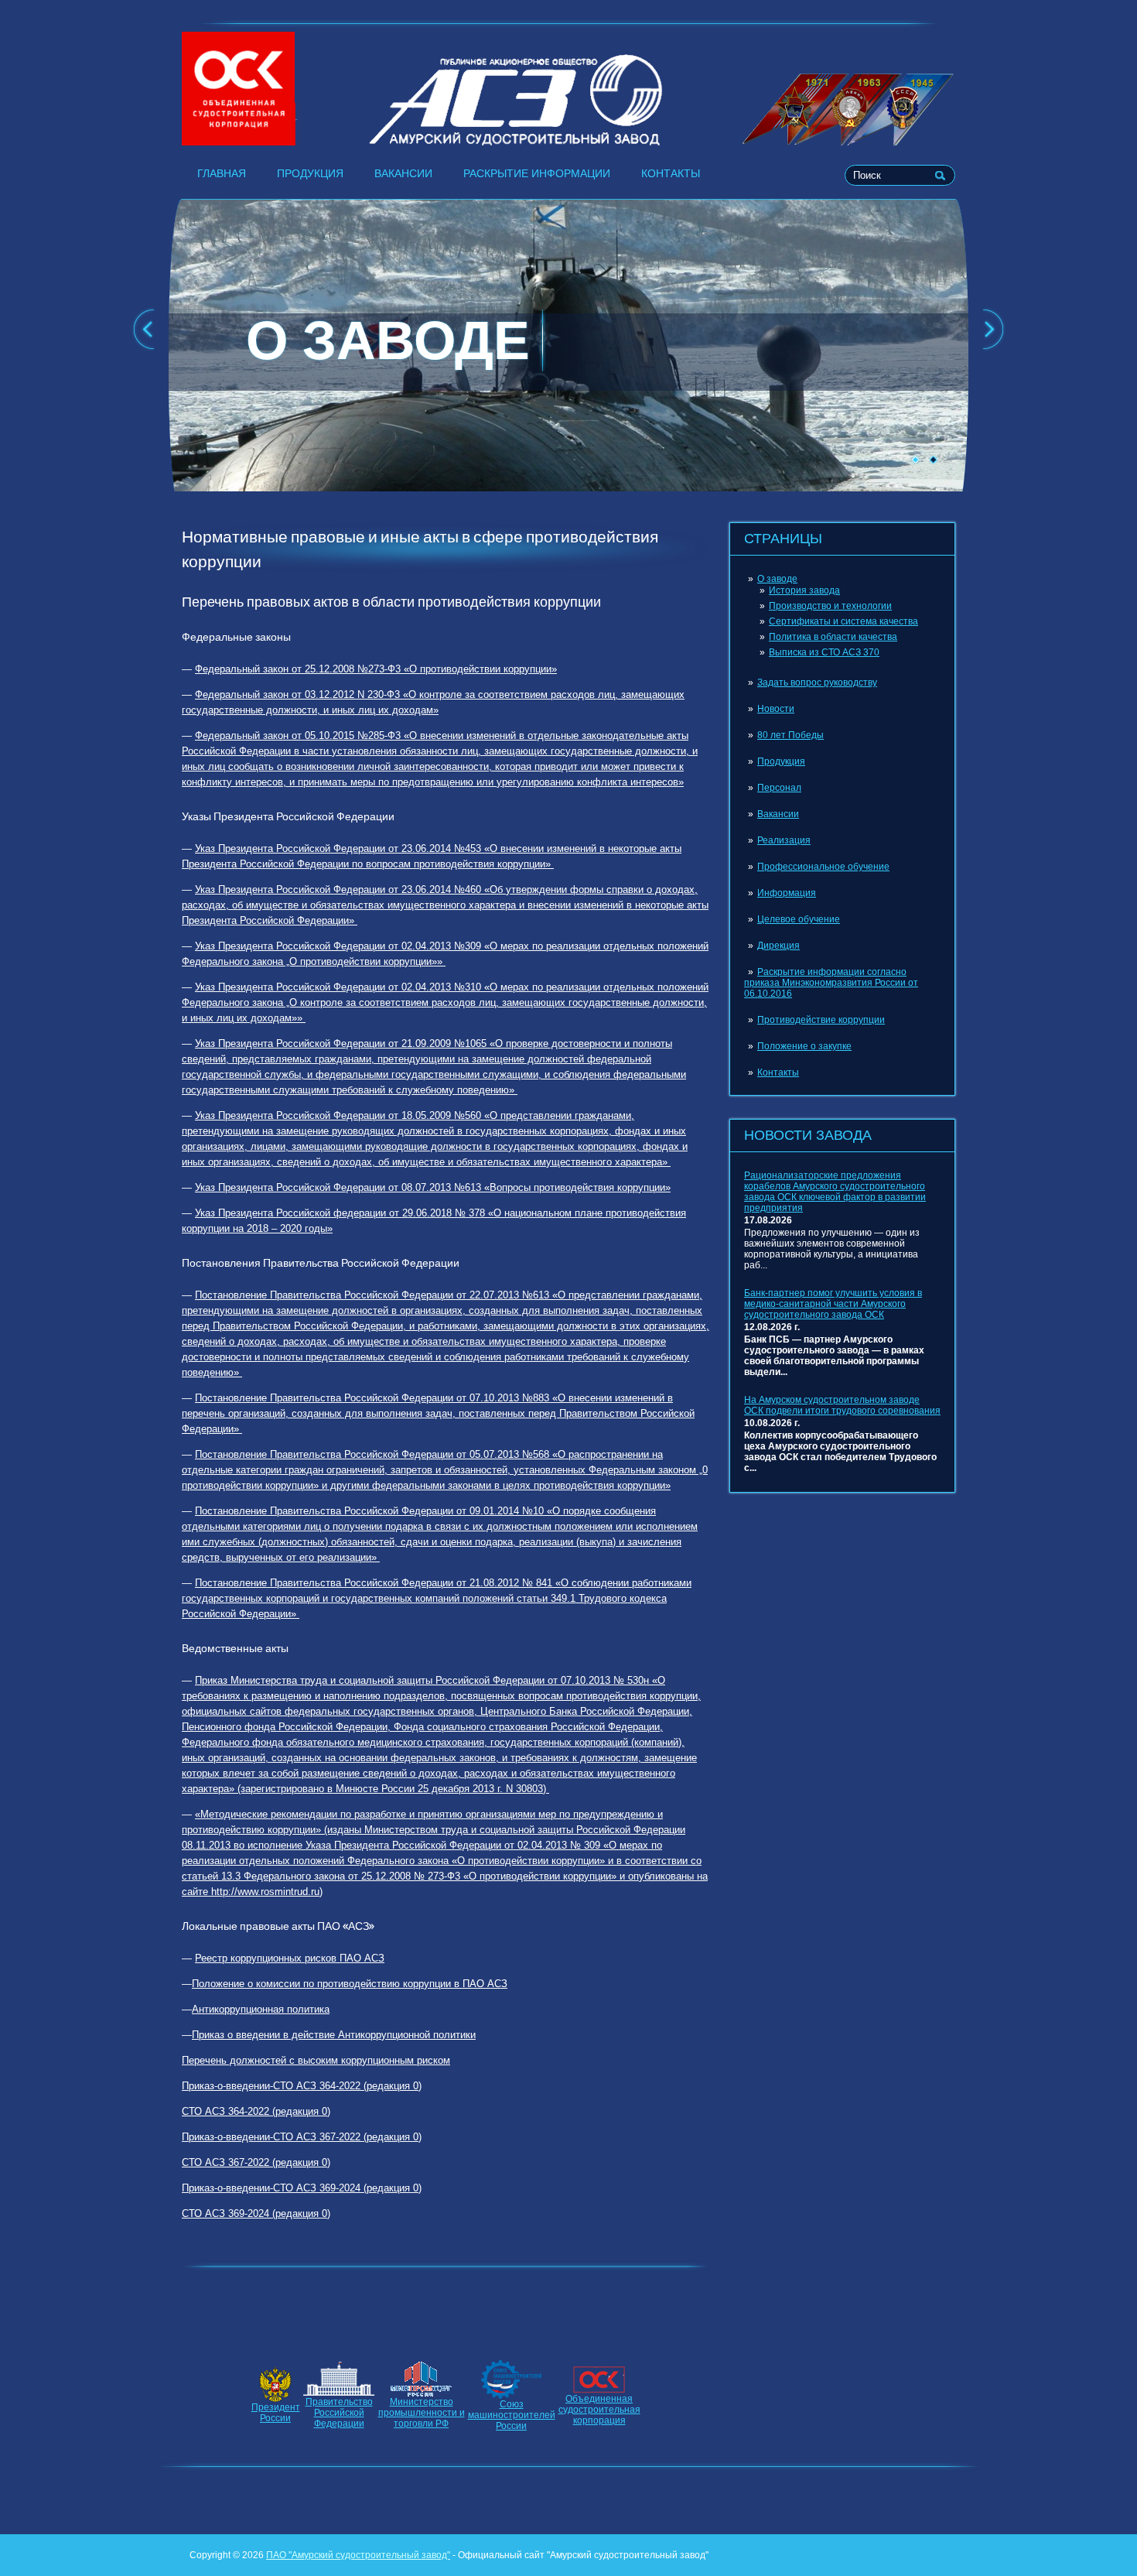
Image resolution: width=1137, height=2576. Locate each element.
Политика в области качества (833, 637)
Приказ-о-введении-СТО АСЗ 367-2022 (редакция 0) (302, 2137)
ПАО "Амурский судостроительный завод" (358, 2555)
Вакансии (403, 173)
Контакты (671, 173)
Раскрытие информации (537, 173)
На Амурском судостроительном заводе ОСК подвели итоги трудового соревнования (842, 1405)
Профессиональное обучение (823, 867)
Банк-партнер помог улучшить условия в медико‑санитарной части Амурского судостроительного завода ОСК (833, 1304)
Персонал (779, 788)
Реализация (784, 840)
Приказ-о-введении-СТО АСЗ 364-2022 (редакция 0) (302, 2086)
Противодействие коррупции (821, 1020)
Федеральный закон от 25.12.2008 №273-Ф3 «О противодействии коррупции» (376, 669)
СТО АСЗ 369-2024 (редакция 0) (256, 2213)
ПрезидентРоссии (276, 2413)
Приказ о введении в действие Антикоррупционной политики (334, 2035)
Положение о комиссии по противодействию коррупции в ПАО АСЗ (350, 1984)
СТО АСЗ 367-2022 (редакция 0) (256, 2162)
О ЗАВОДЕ (388, 340)
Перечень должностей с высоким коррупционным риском (316, 2060)
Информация (787, 893)
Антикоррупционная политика (261, 2009)
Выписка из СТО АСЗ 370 (824, 652)
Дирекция (778, 946)
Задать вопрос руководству (817, 682)
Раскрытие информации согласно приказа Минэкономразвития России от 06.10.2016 (831, 983)
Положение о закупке (804, 1046)
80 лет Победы (790, 735)
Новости (776, 709)
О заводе (777, 579)
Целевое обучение (799, 919)
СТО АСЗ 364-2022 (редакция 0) (256, 2111)
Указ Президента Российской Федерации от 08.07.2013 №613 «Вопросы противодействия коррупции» (433, 1187)
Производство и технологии (830, 606)
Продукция (310, 173)
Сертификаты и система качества (843, 621)
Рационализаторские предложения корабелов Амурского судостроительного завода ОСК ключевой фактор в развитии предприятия (835, 1192)
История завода (804, 590)
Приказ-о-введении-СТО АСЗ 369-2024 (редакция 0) (302, 2188)
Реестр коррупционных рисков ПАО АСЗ (290, 1958)
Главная (222, 173)
